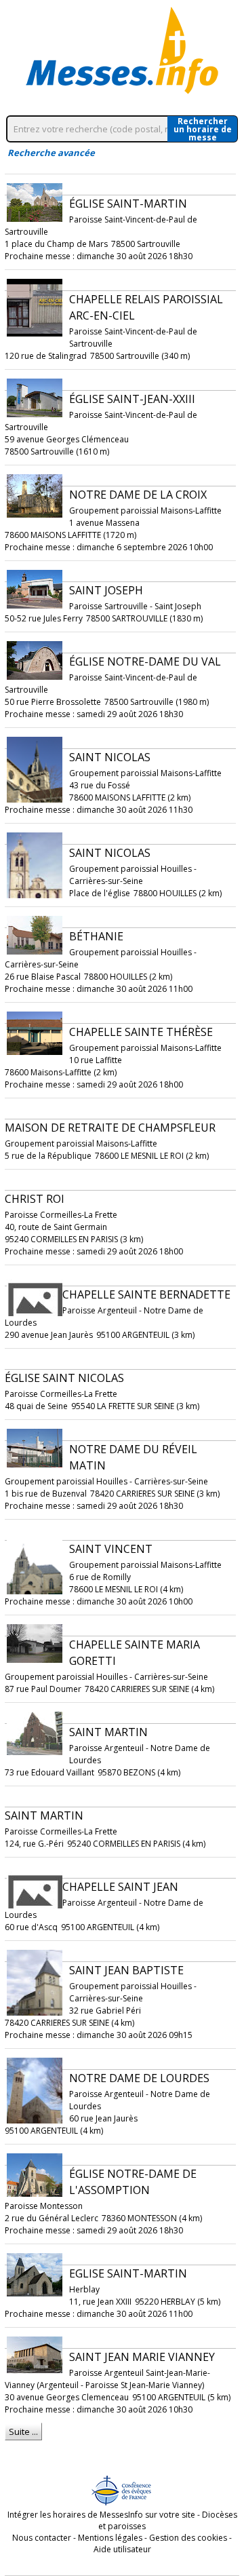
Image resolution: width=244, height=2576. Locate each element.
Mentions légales (110, 2538)
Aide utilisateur (122, 2549)
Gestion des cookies (188, 2538)
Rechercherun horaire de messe (203, 129)
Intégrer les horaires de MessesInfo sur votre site (101, 2515)
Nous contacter (42, 2538)
